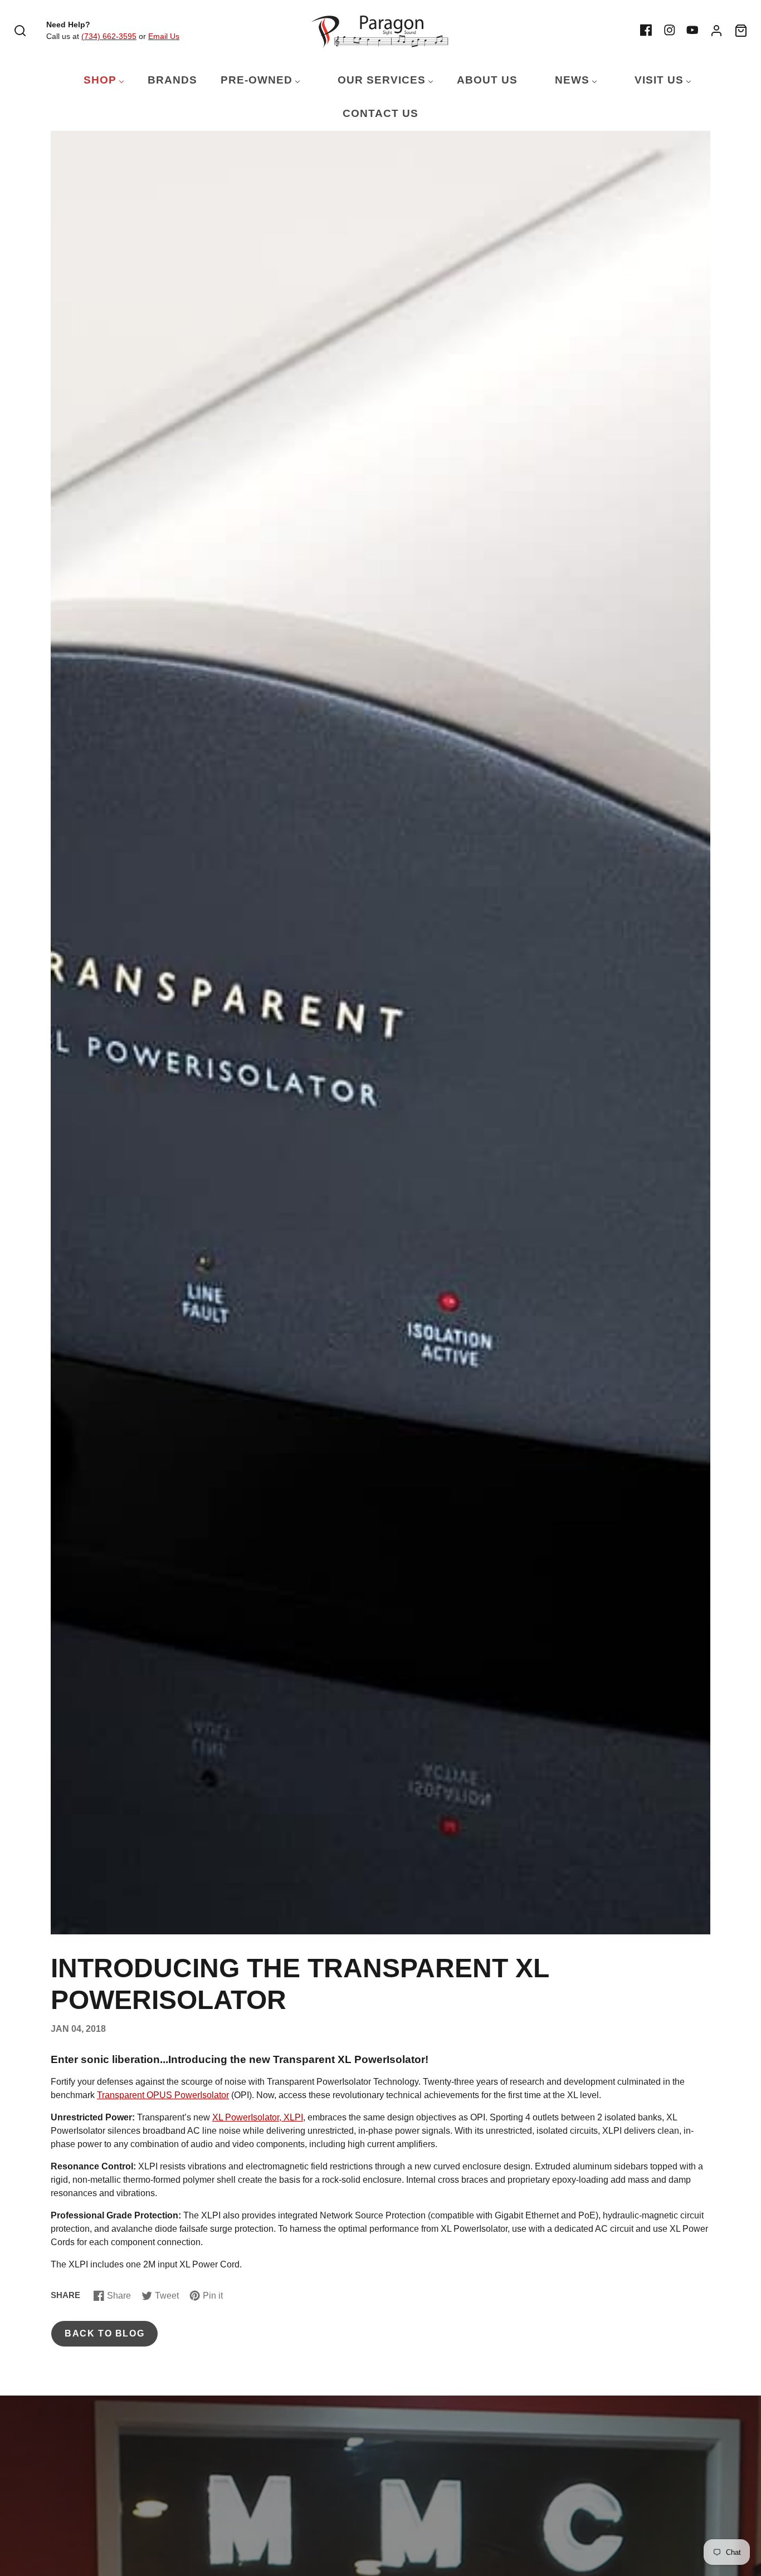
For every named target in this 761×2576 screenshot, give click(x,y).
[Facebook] (646, 30)
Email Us (164, 36)
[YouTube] (692, 30)
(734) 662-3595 (109, 36)
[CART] (741, 31)
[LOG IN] (716, 31)
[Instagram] (670, 30)
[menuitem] (97, 80)
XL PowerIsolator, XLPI (258, 2117)
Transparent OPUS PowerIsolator (163, 2095)
